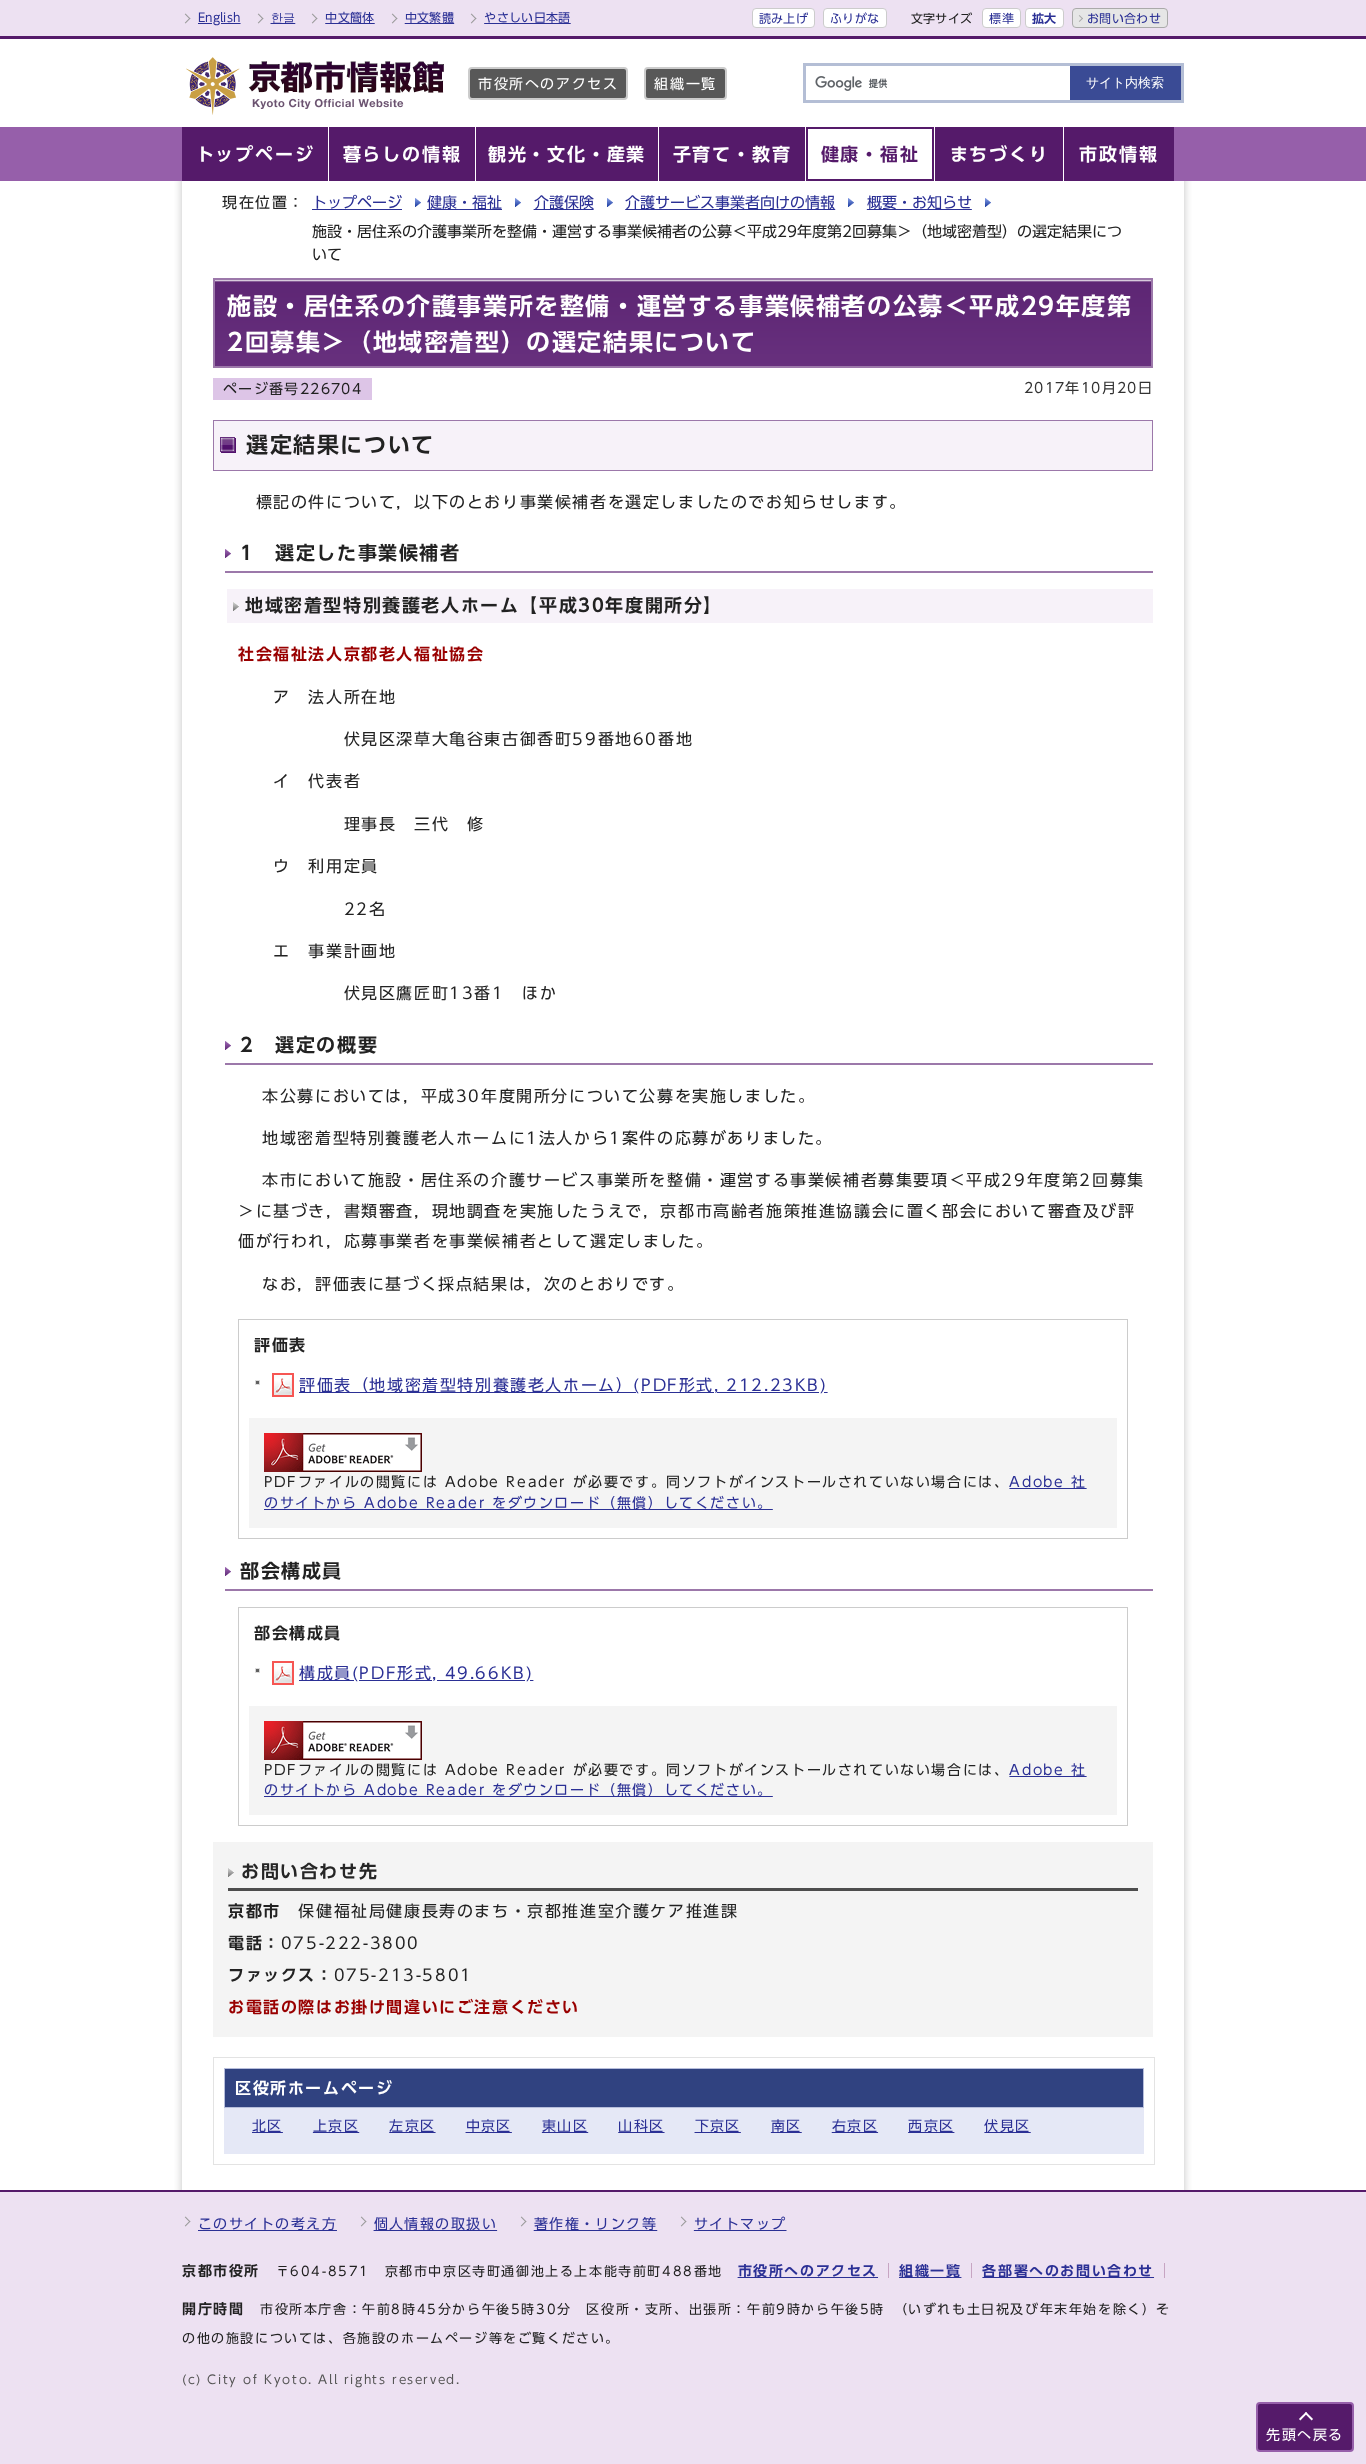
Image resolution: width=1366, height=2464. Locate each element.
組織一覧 (685, 83)
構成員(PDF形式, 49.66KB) (416, 1673)
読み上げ (783, 18)
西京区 (931, 2125)
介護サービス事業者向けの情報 (730, 202)
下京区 (718, 2125)
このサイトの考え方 (267, 2223)
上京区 (336, 2125)
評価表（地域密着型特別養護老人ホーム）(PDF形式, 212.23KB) (563, 1385)
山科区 (641, 2125)
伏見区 (1007, 2125)
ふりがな (854, 18)
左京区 (412, 2125)
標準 (1001, 18)
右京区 (855, 2125)
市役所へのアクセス (548, 83)
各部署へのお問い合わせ (1068, 2270)
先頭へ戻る (1305, 2434)
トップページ (357, 202)
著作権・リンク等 (596, 2223)
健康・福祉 (464, 202)
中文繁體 (429, 17)
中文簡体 (349, 17)
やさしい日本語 (527, 17)
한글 (283, 17)
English (219, 17)
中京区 (489, 2125)
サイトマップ (740, 2223)
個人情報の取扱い (436, 2223)
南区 (786, 2125)
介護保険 (564, 202)
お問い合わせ (1124, 18)
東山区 (565, 2125)
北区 (267, 2125)
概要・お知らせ (919, 202)
